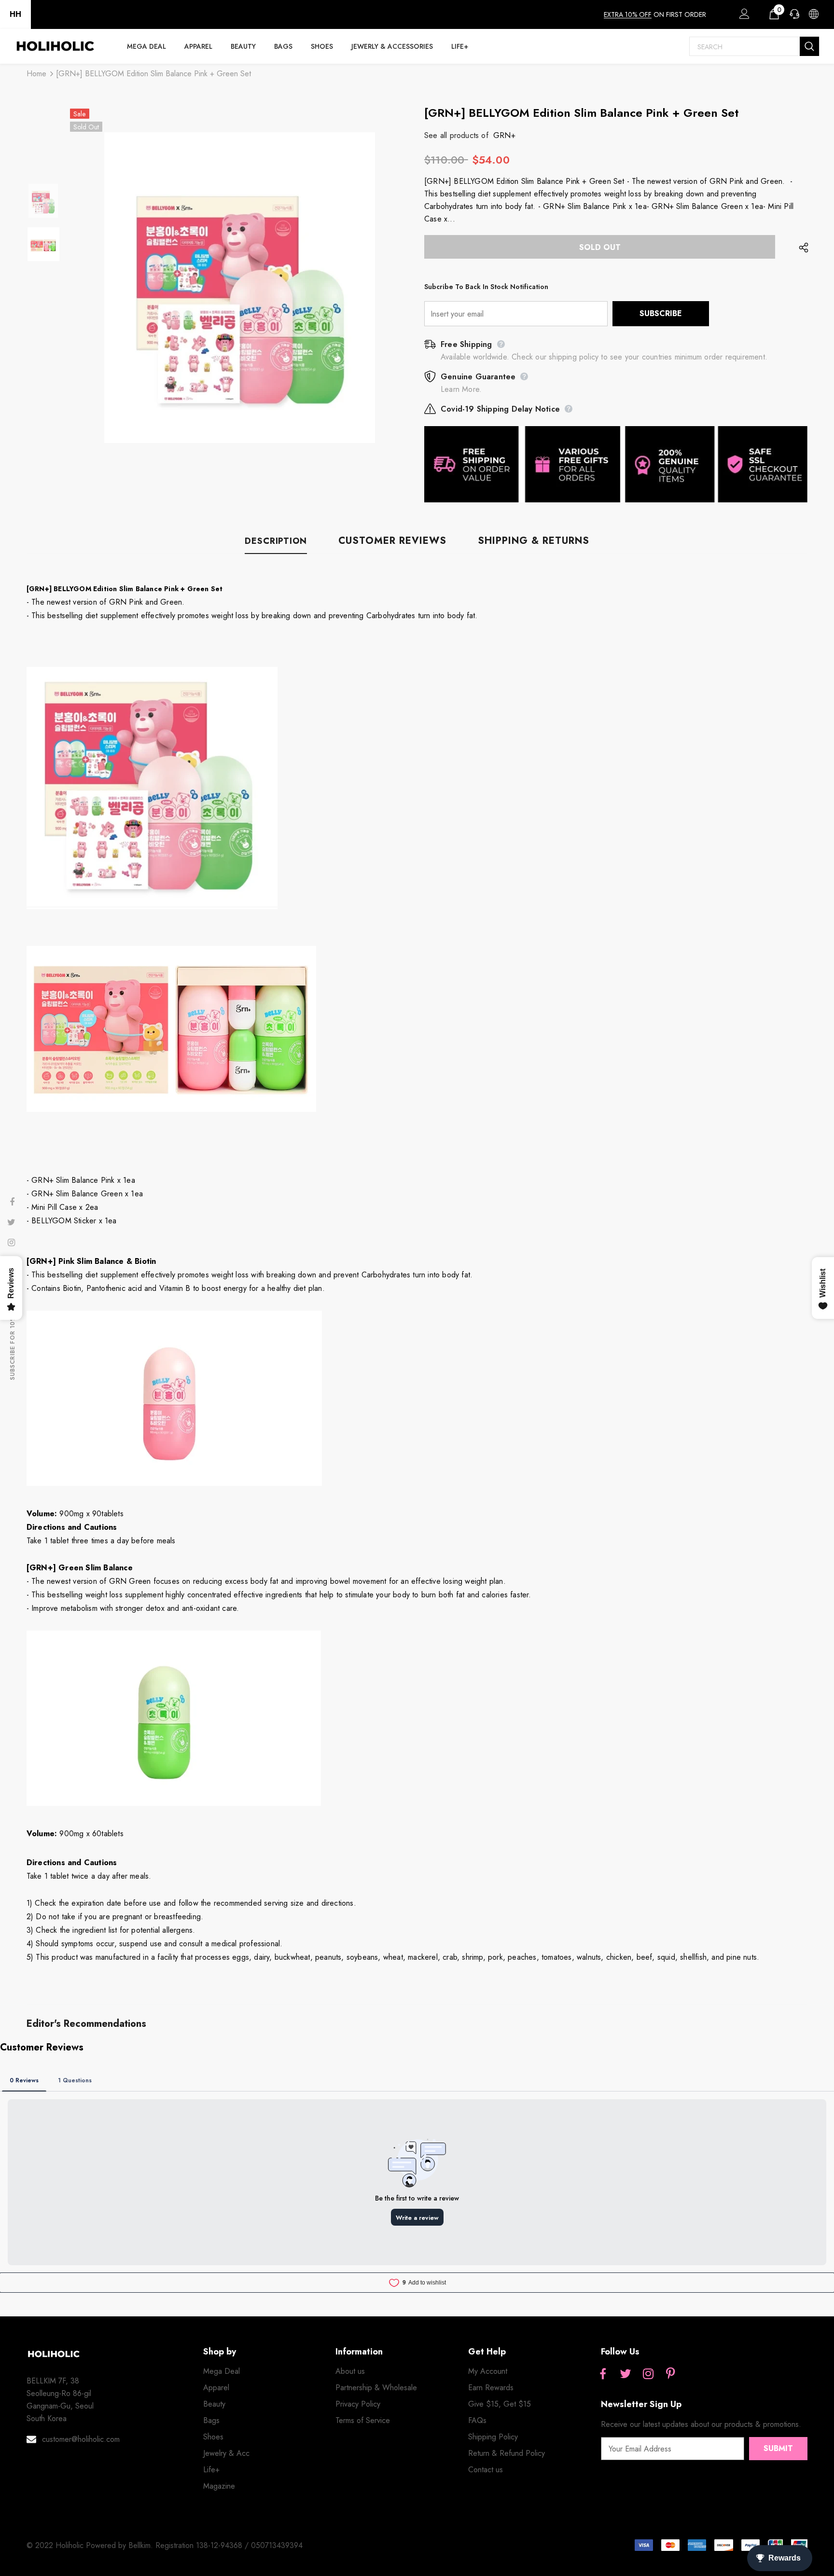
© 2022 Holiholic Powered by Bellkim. (91, 2545)
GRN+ (504, 135)
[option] (240, 288)
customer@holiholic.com (81, 2439)
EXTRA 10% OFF (628, 14)
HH (15, 14)
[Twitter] (625, 2374)
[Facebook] (603, 2374)
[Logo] (55, 46)
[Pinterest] (671, 2374)
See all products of (456, 135)
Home (36, 74)
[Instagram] (648, 2374)
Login (743, 16)
